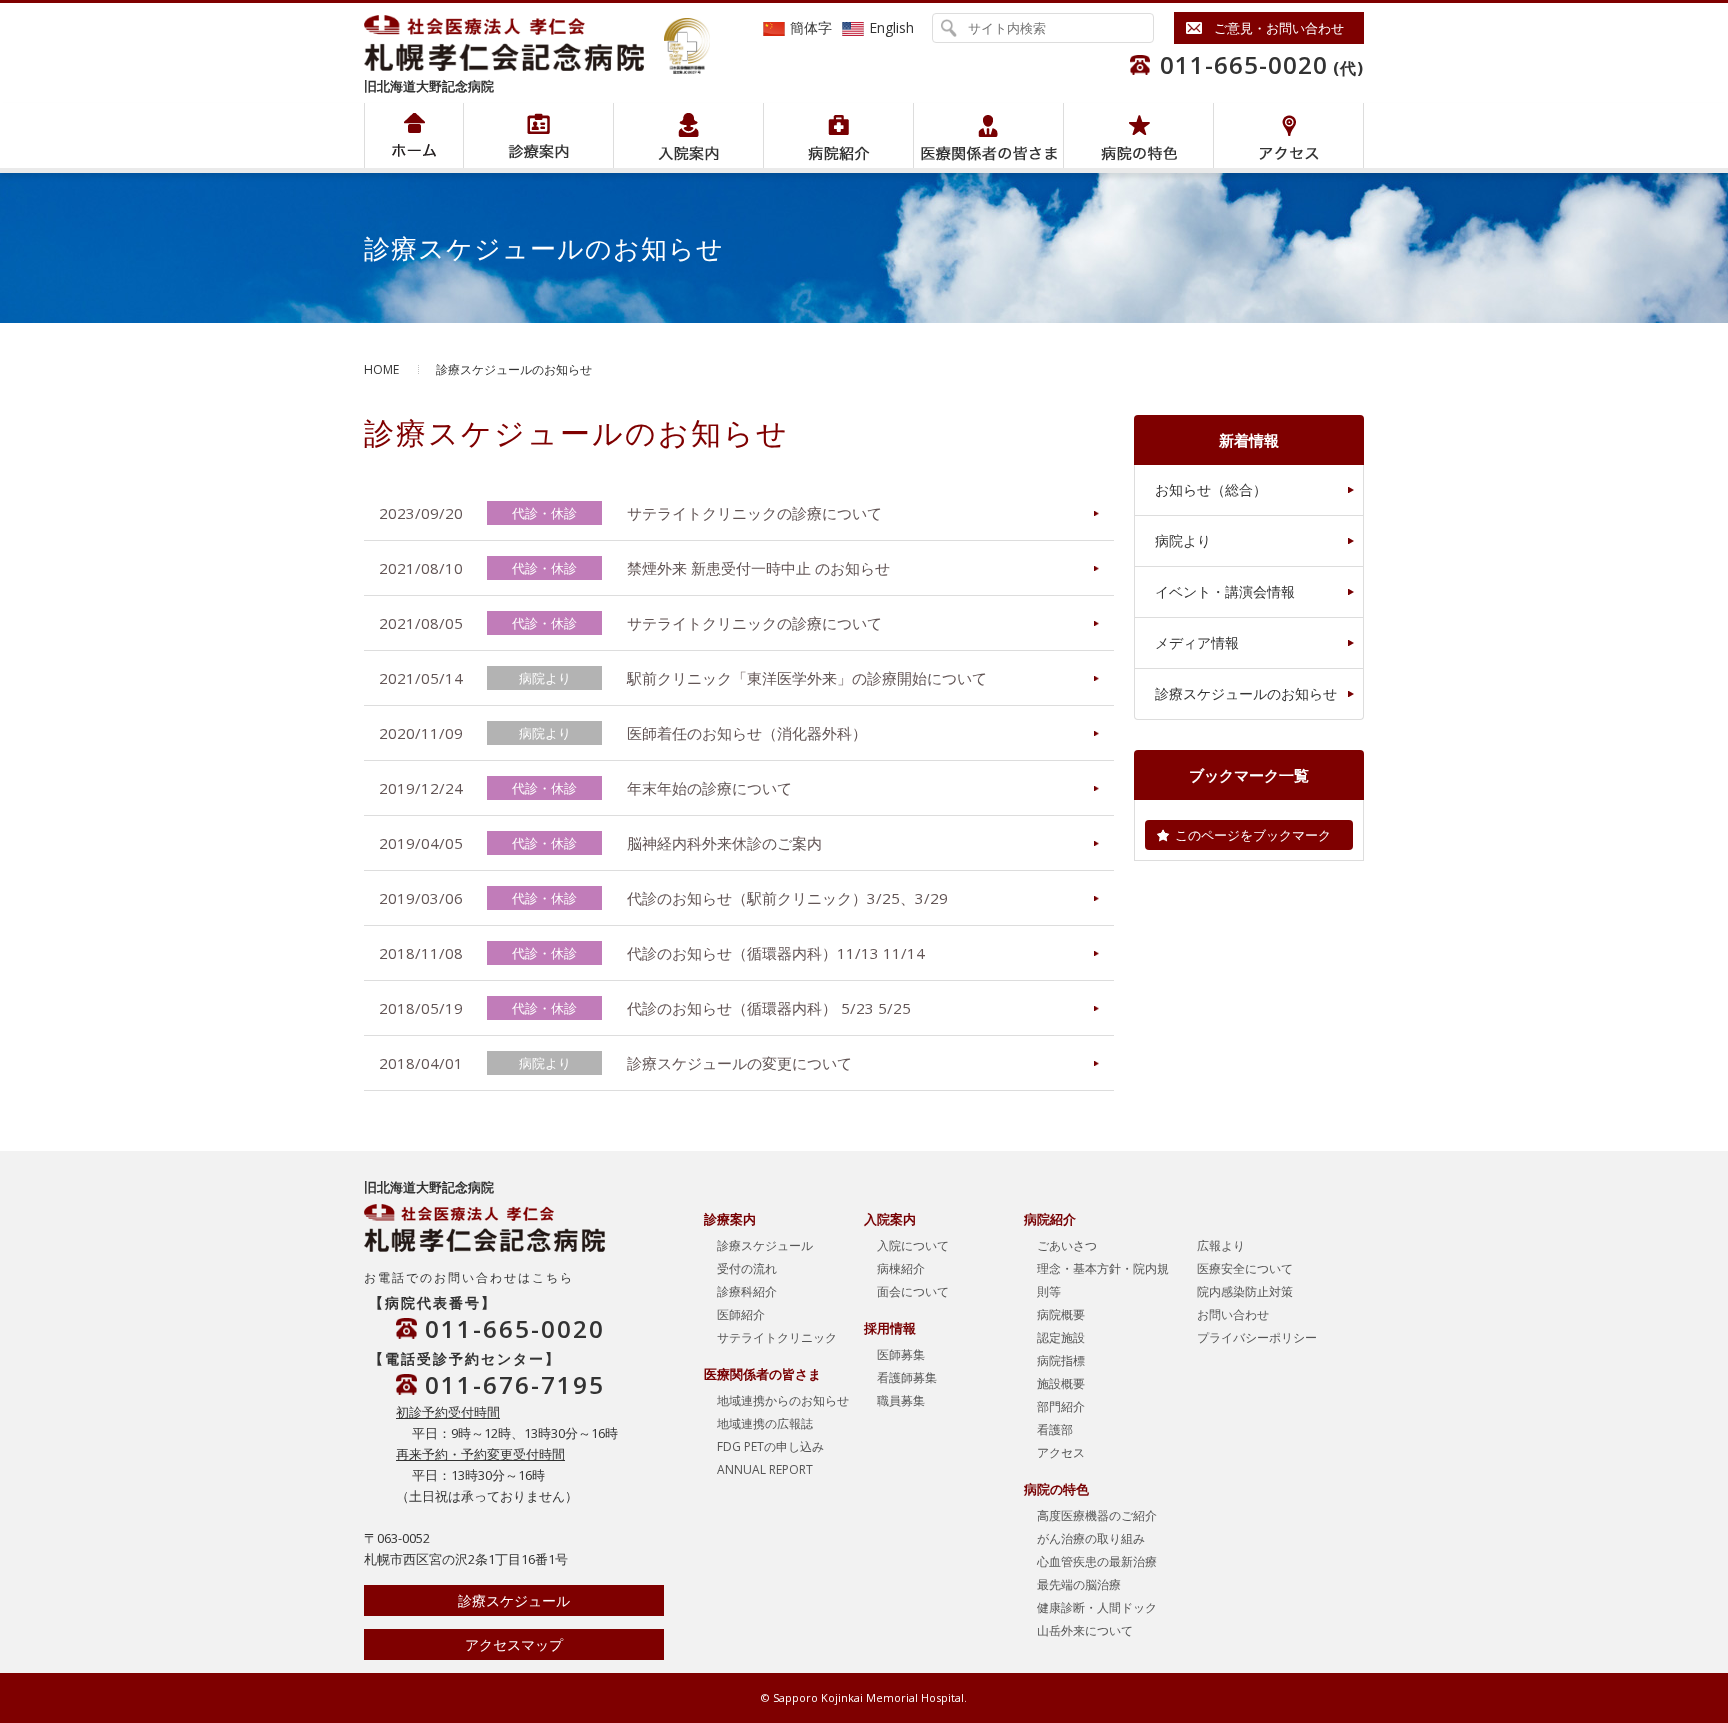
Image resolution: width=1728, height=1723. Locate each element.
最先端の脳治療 (1079, 1584)
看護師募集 (907, 1377)
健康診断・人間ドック (1097, 1607)
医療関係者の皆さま (988, 135)
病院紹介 (538, 135)
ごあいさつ (1067, 1245)
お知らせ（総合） (1211, 489)
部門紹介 (1061, 1406)
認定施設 (1061, 1337)
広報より (1221, 1245)
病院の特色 (1138, 135)
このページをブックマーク (1253, 835)
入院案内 (688, 135)
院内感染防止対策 (1245, 1291)
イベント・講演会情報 (1225, 591)
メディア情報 (1197, 642)
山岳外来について (1085, 1630)
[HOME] (414, 135)
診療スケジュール (514, 1600)
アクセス (1288, 135)
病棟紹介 (901, 1268)
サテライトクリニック (777, 1337)
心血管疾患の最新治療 (1097, 1561)
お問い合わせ (1233, 1314)
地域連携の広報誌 (765, 1423)
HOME (381, 369)
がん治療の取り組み (1091, 1538)
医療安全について (1245, 1268)
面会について (913, 1291)
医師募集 (901, 1354)
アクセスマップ (514, 1644)
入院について (913, 1245)
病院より (1183, 540)
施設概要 (1061, 1383)
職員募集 (901, 1400)
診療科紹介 (747, 1291)
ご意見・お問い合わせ (1279, 28)
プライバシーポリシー (1257, 1337)
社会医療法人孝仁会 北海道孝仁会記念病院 (514, 43)
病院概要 (1061, 1314)
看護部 (1055, 1429)
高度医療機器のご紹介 (1097, 1515)
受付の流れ (747, 1268)
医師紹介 (741, 1314)
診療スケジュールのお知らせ (1246, 693)
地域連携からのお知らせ (783, 1400)
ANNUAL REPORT (765, 1469)
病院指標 (1061, 1360)
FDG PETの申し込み (770, 1446)
